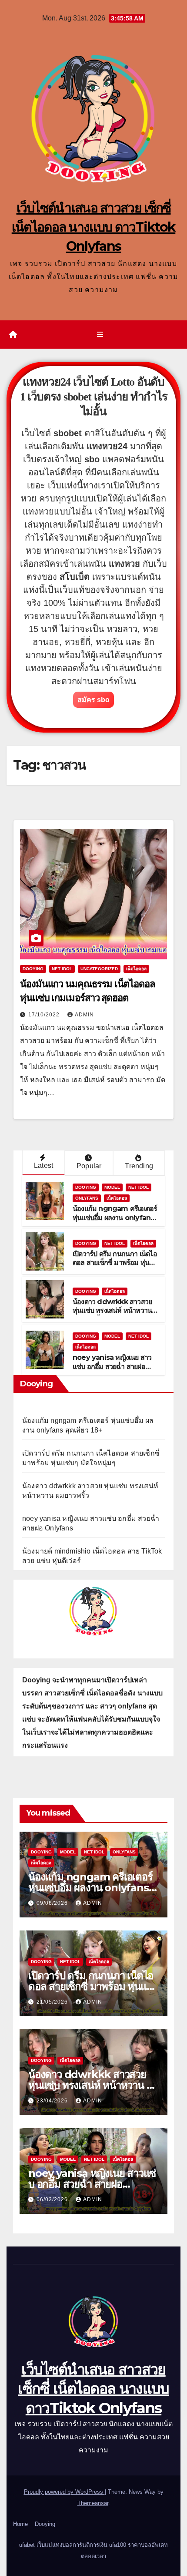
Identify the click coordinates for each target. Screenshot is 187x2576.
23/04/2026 (53, 2101)
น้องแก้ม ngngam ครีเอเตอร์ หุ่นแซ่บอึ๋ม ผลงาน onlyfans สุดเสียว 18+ (115, 1218)
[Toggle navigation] (100, 335)
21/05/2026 (53, 2002)
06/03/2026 (53, 2199)
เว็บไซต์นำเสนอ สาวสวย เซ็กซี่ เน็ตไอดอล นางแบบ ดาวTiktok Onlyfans (94, 227)
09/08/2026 (53, 1903)
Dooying (45, 2524)
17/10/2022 (45, 1015)
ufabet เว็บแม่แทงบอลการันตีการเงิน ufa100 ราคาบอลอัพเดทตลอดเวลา (93, 2551)
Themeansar (93, 2503)
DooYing (33, 969)
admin (84, 1015)
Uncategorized (99, 969)
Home (20, 2524)
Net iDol (62, 969)
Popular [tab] (89, 1166)
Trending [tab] (139, 1166)
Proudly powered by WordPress (64, 2492)
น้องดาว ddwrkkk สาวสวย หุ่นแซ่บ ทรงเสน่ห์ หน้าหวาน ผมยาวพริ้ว (112, 1311)
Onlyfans (87, 1198)
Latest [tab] (43, 1165)
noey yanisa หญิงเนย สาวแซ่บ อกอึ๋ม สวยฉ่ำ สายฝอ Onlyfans (112, 1367)
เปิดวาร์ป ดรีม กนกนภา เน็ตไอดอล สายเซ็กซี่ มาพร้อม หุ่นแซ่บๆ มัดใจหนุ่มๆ (115, 1263)
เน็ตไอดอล (136, 969)
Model (112, 1187)
